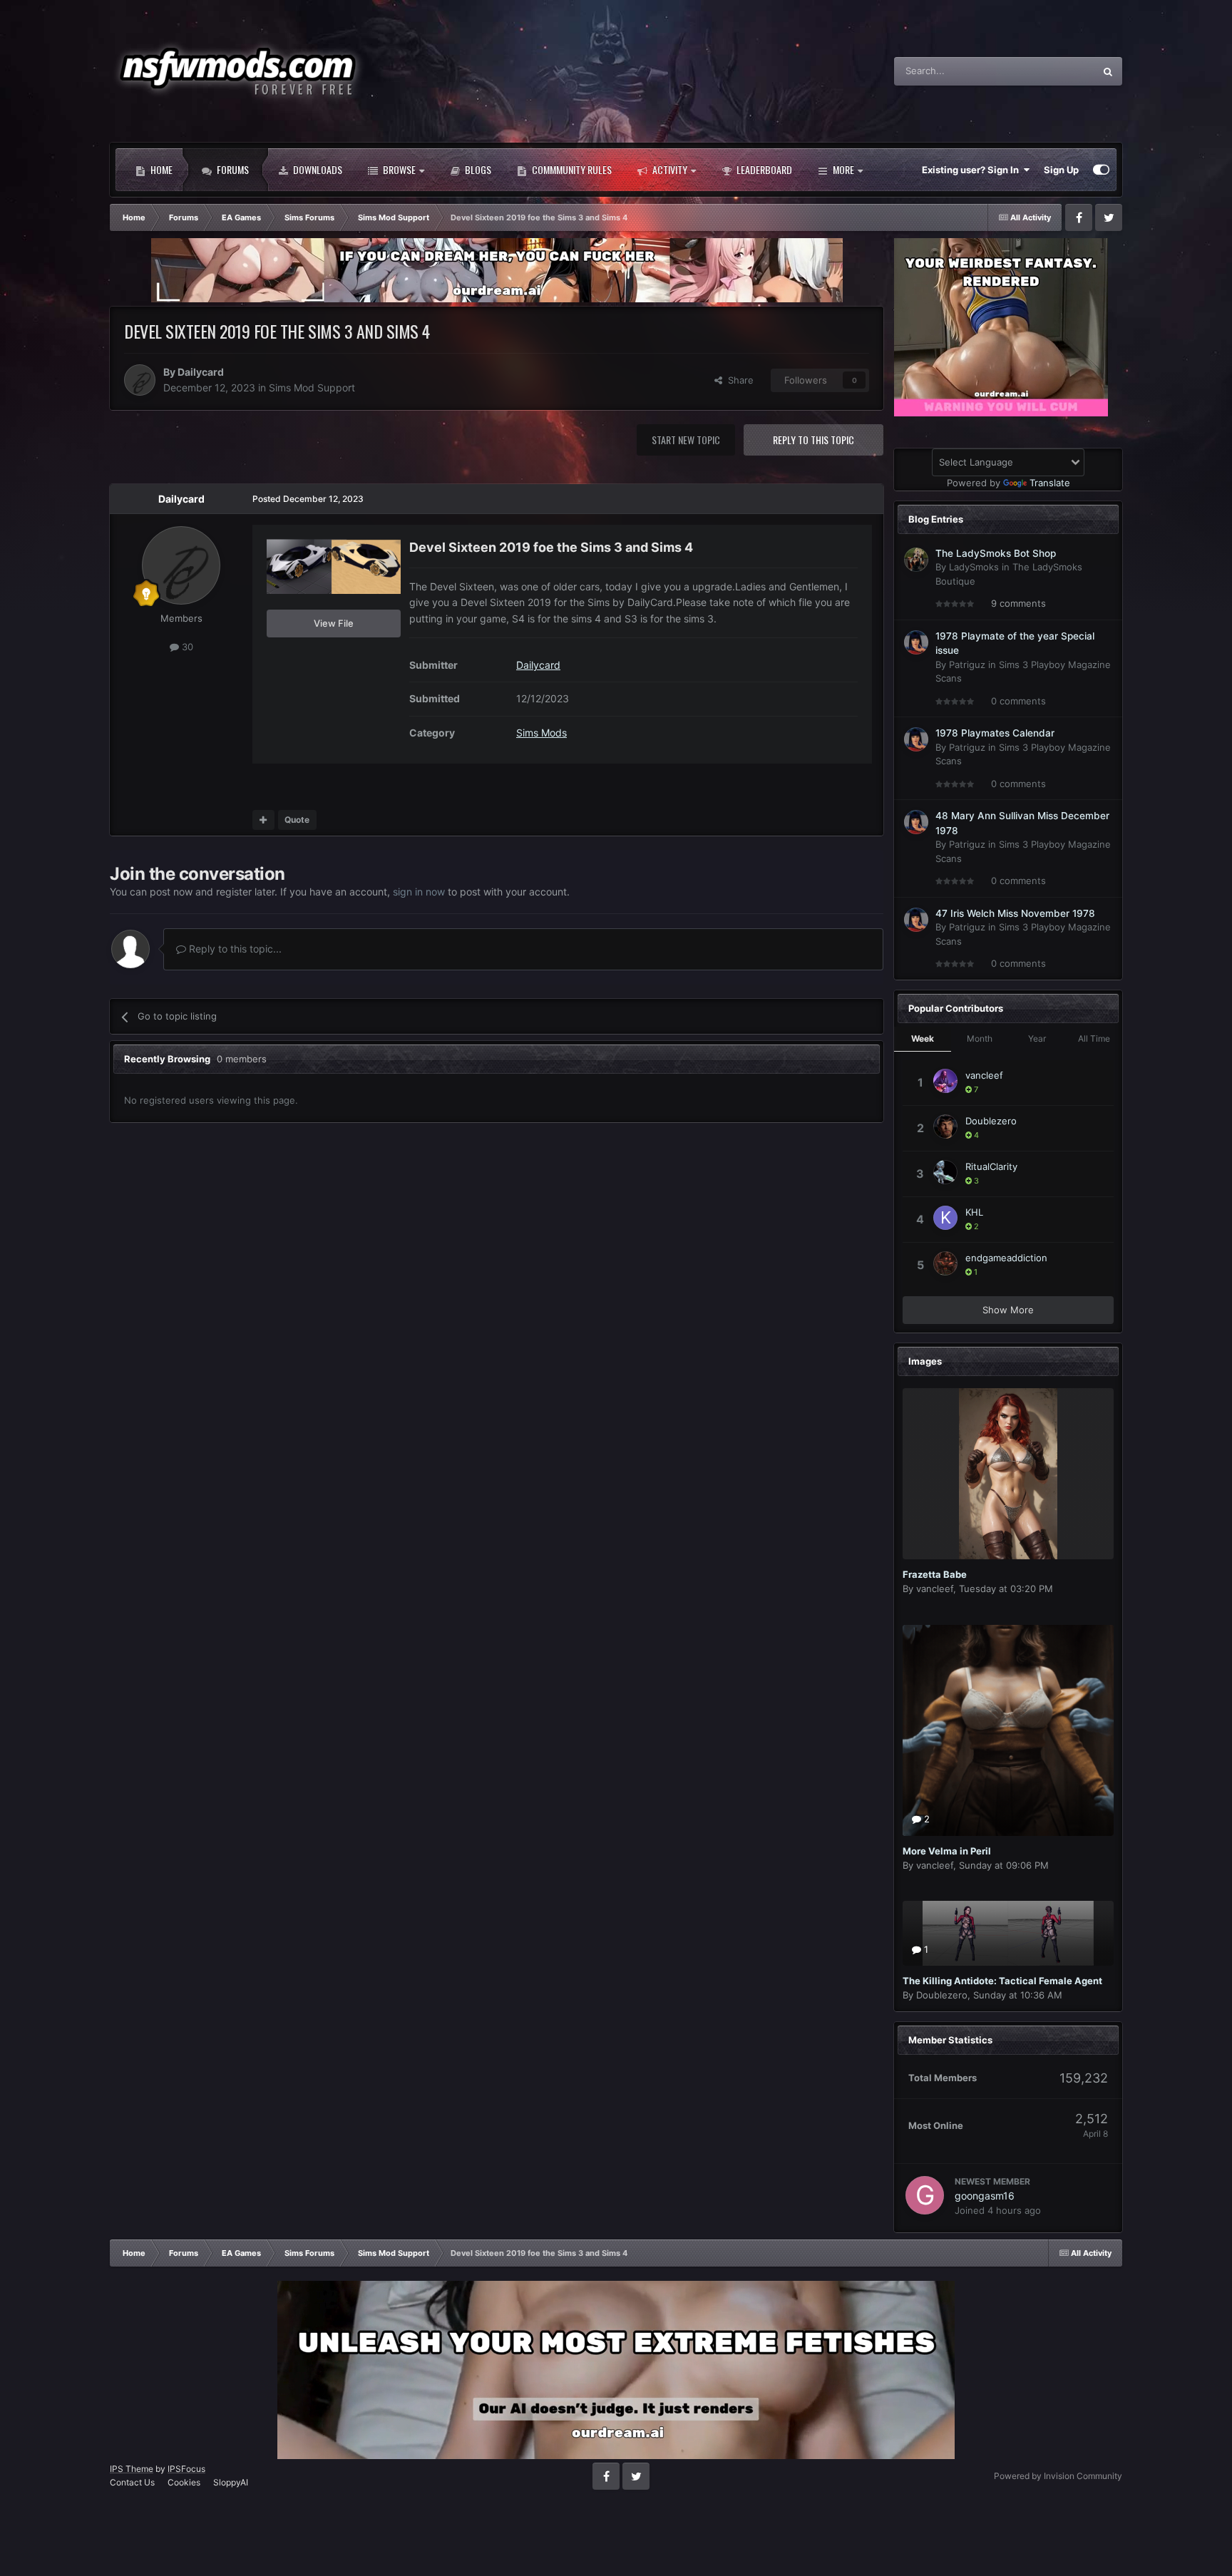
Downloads (317, 169)
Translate (1050, 483)
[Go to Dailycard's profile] (140, 380)
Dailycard (201, 372)
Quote (297, 820)
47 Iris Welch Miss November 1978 (1015, 913)
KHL (974, 1212)
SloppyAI (231, 2482)
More (843, 169)
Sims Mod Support (312, 388)
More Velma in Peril (947, 1851)
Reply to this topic (813, 440)
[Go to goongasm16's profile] (925, 2195)
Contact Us (132, 2482)
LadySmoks (974, 567)
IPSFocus (186, 2469)
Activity (669, 169)
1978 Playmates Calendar (995, 733)
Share (738, 380)
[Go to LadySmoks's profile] (916, 560)
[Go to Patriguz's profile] (916, 642)
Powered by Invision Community (1058, 2476)
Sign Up (1061, 170)
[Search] (1108, 71)
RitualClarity (991, 1166)
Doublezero (991, 1121)
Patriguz (967, 664)
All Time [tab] (1094, 1038)
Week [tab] (923, 1038)
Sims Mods (541, 733)
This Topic (1054, 71)
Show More (1008, 1310)
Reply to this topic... (234, 949)
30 (186, 647)
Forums (232, 169)
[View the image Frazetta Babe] (1008, 1474)
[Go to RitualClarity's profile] (945, 1172)
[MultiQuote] (263, 820)
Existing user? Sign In (972, 170)
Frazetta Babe (935, 1574)
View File (334, 623)
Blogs (477, 169)
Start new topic (686, 440)
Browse (398, 169)
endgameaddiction (1006, 1258)
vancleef (984, 1075)
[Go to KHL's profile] (945, 1218)
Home (160, 169)
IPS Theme (132, 2469)
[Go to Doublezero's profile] (945, 1127)
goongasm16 (985, 2196)
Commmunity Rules (571, 169)
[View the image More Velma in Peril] (1008, 1730)
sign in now (419, 892)
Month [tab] (980, 1038)
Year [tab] (1037, 1038)
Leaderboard (763, 169)
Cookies (184, 2482)
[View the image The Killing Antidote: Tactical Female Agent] (1008, 1933)
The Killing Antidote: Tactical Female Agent (1002, 1981)
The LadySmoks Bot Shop (996, 553)
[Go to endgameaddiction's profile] (945, 1263)
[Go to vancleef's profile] (945, 1081)
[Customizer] (1101, 170)
